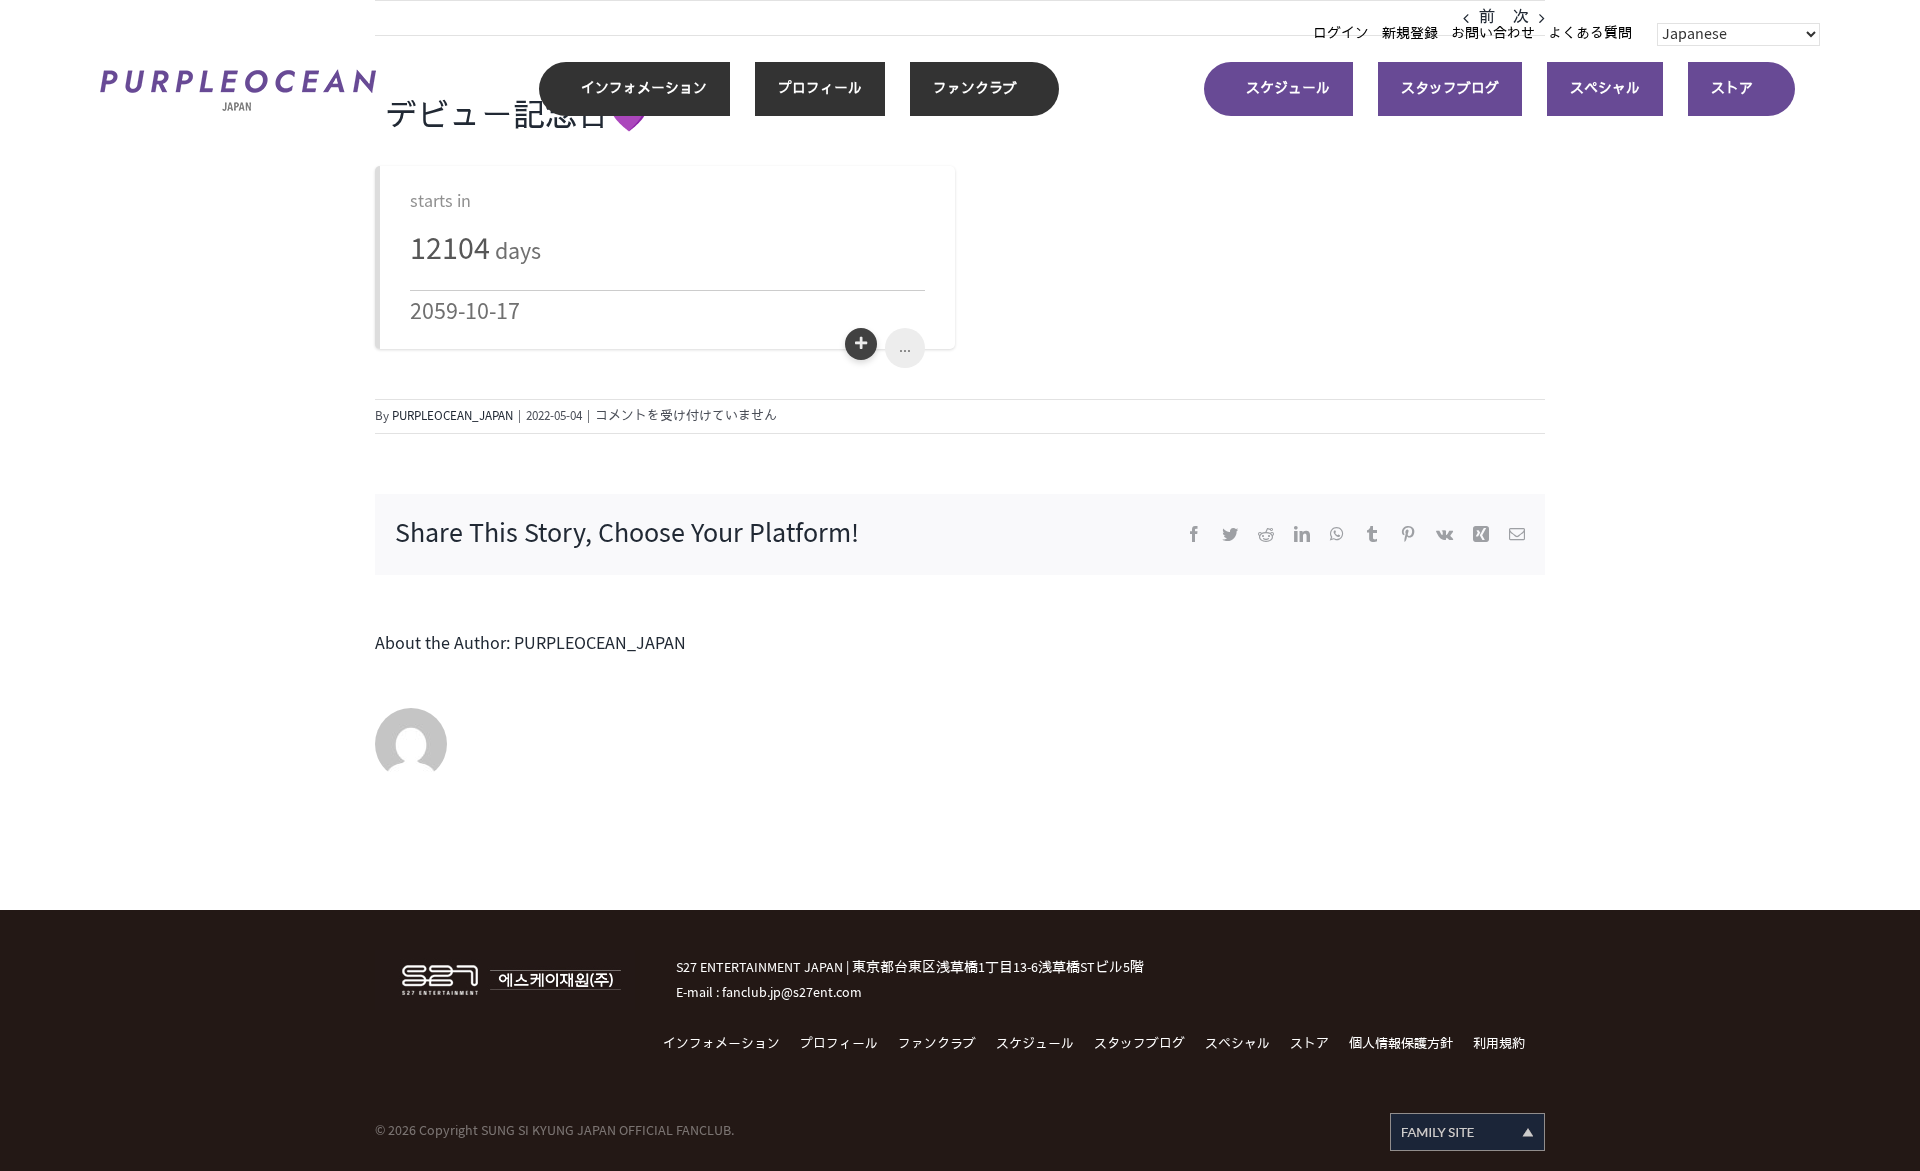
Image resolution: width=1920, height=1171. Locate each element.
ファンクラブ (937, 1044)
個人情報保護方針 (1401, 1044)
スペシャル (1237, 1044)
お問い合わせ (1493, 33)
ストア (1309, 1044)
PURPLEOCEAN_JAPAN (452, 416)
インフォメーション (721, 1044)
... (905, 347)
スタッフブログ (1139, 1044)
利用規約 (1499, 1044)
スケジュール (1035, 1044)
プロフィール (839, 1044)
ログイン (1341, 33)
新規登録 (1410, 33)
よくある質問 (1590, 33)
